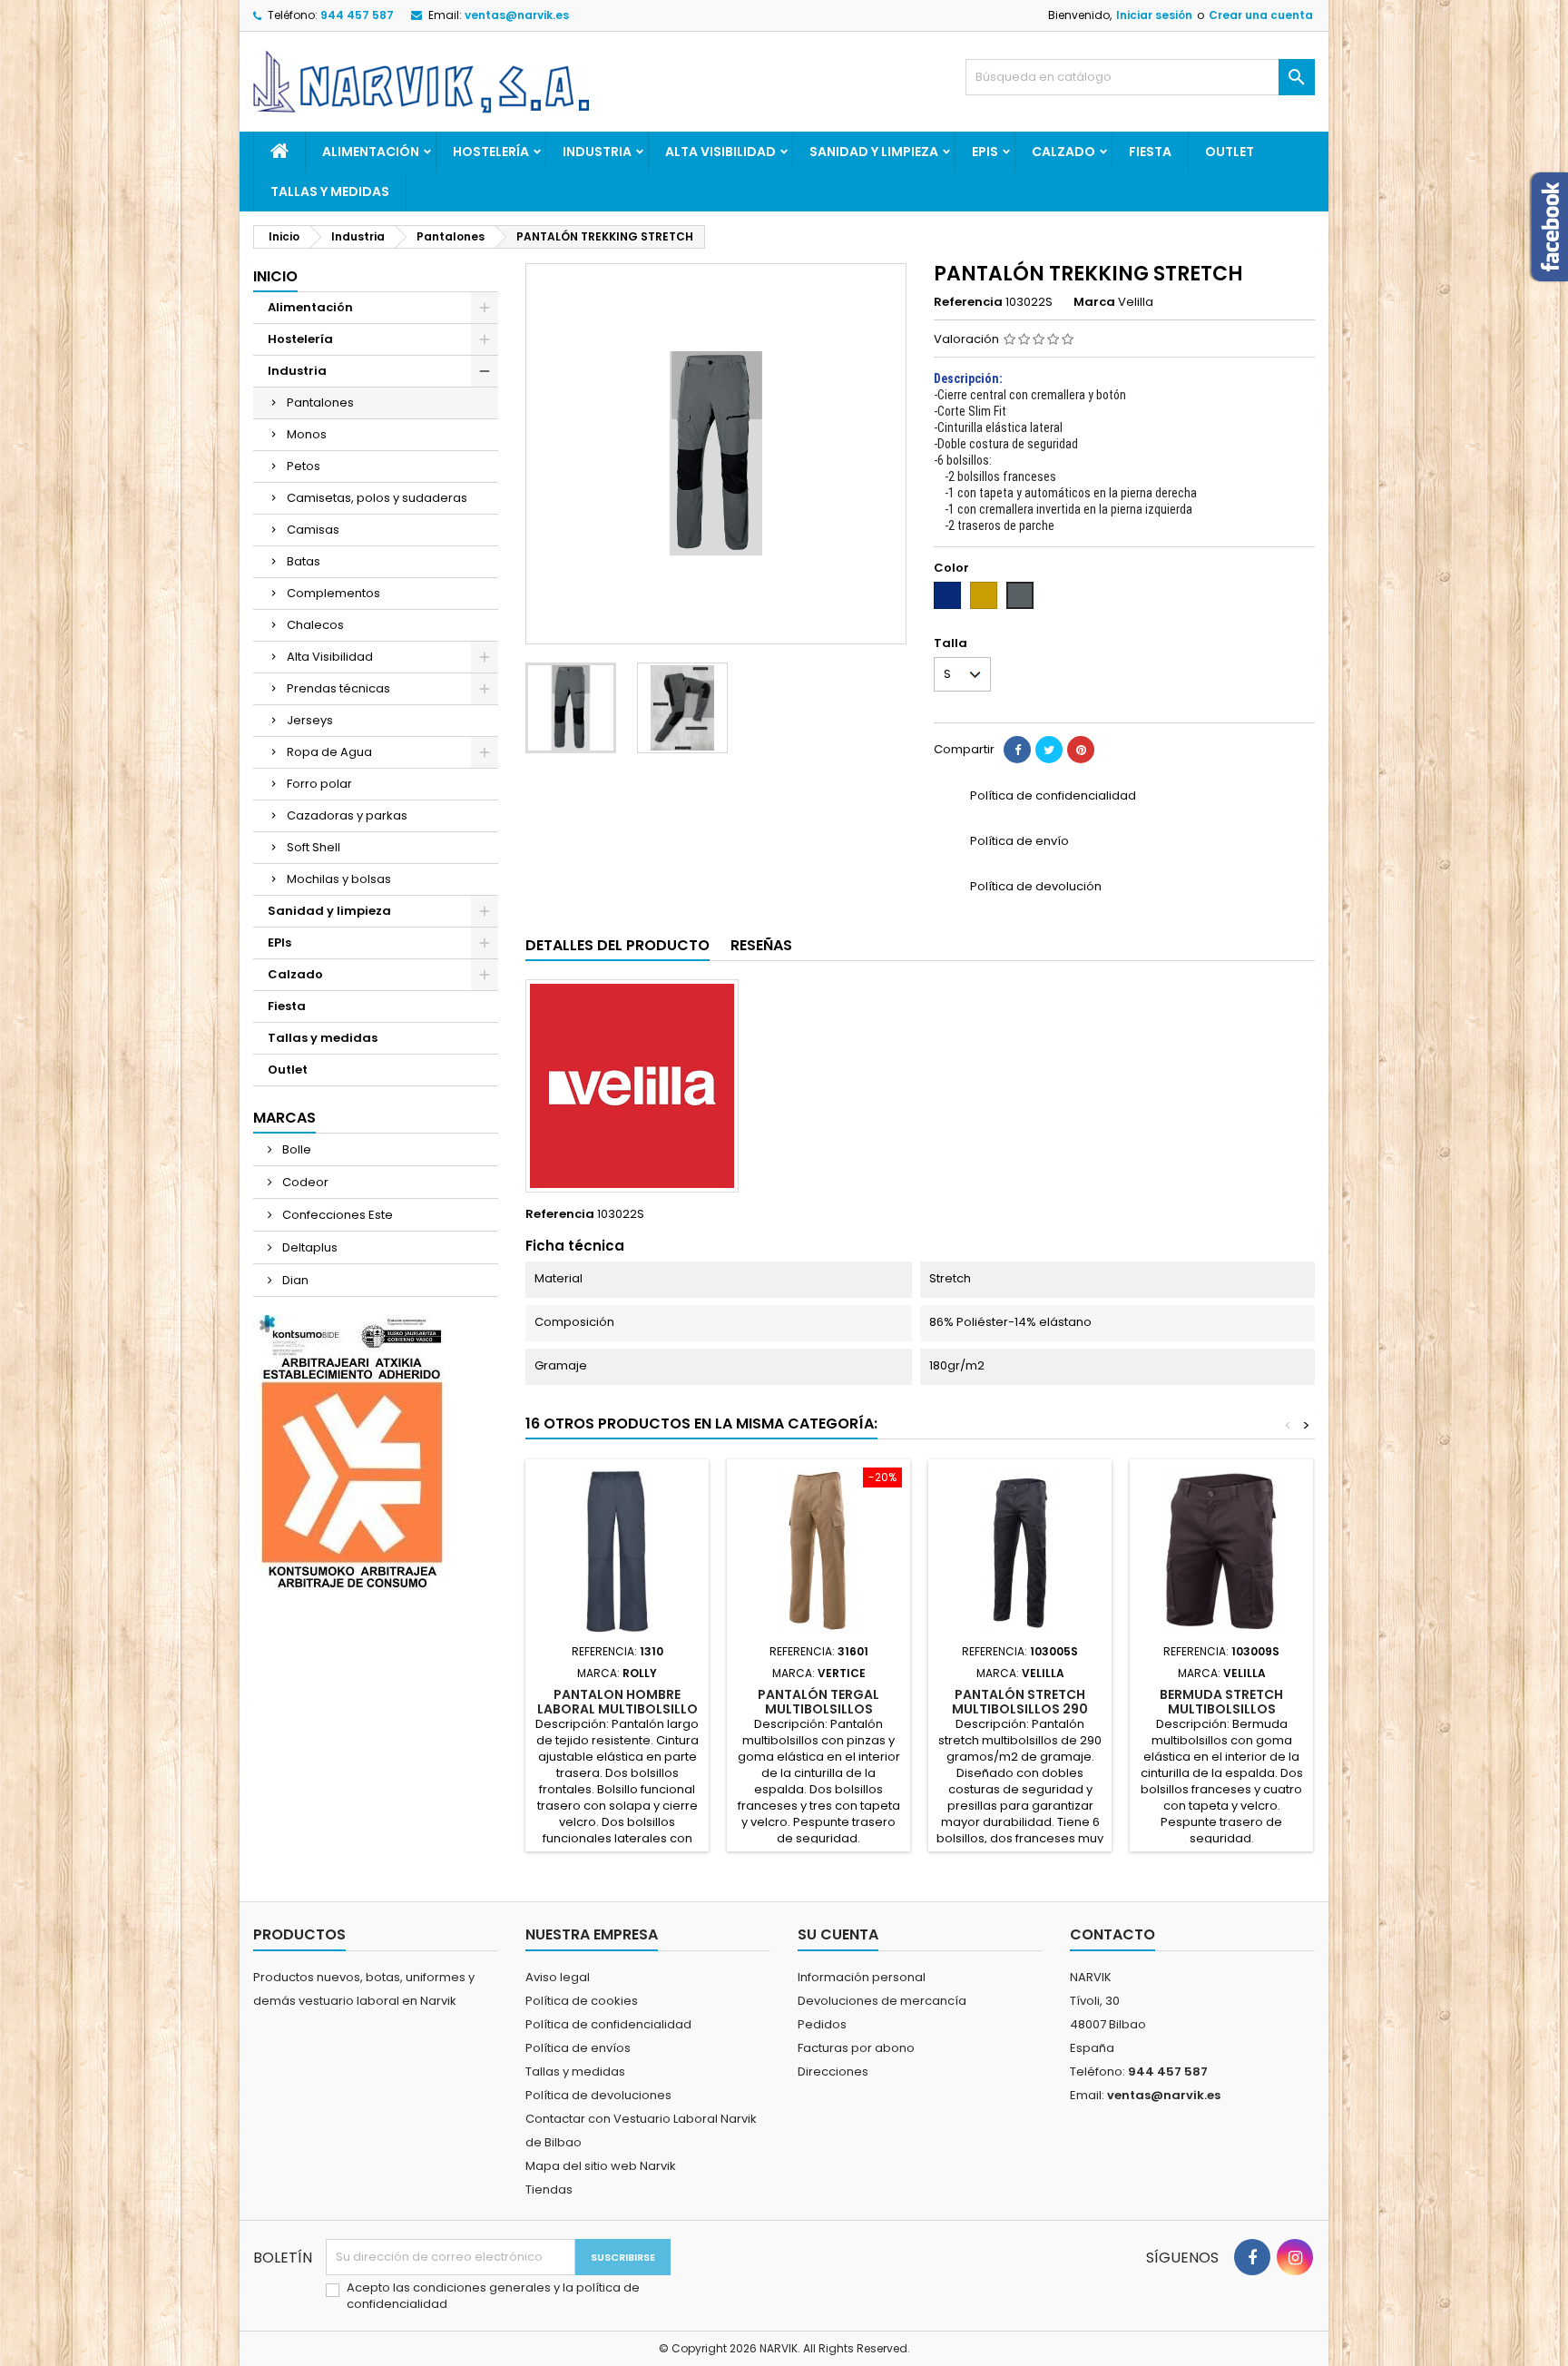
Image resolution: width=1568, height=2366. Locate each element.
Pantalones (320, 403)
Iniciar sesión (1154, 15)
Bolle (295, 1149)
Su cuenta (838, 1934)
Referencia (968, 302)
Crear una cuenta (1261, 15)
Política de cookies (582, 2001)
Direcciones (833, 2071)
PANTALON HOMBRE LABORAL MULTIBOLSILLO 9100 (617, 1709)
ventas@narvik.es (517, 15)
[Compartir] (1017, 750)
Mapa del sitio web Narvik (601, 2166)
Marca (1094, 302)
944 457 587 (357, 15)
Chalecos (315, 625)
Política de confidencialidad (608, 2024)
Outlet (1230, 152)
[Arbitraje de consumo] (352, 1452)
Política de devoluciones (598, 2095)
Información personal (862, 1977)
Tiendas (549, 2189)
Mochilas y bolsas (339, 879)
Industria (597, 152)
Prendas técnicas (338, 688)
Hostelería (491, 152)
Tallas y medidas (330, 191)
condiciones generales (483, 2287)
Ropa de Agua (329, 752)
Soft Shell (314, 847)
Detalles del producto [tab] (617, 945)
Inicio (275, 276)
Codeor (304, 1182)
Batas (304, 561)
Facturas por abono (856, 2048)
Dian (294, 1280)
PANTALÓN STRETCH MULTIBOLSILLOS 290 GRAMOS (1020, 1709)
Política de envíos (578, 2048)
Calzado (1063, 152)
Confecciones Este (336, 1215)
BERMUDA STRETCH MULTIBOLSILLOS (1221, 1702)
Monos (307, 434)
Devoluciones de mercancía (882, 2001)
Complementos (333, 593)
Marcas (284, 1118)
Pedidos (822, 2024)
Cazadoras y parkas (347, 815)
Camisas (313, 530)
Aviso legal (558, 1977)
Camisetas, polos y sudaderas (377, 498)
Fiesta (1150, 152)
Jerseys (310, 720)
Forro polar (319, 784)
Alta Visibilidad (720, 152)
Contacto (1112, 1934)
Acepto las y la (493, 2296)
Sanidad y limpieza (874, 152)
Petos (304, 466)
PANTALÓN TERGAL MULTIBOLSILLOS (818, 1702)
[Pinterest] (1081, 750)
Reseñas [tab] (761, 945)
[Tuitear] (1049, 750)
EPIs (985, 152)
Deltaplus (309, 1247)
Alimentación (371, 152)
